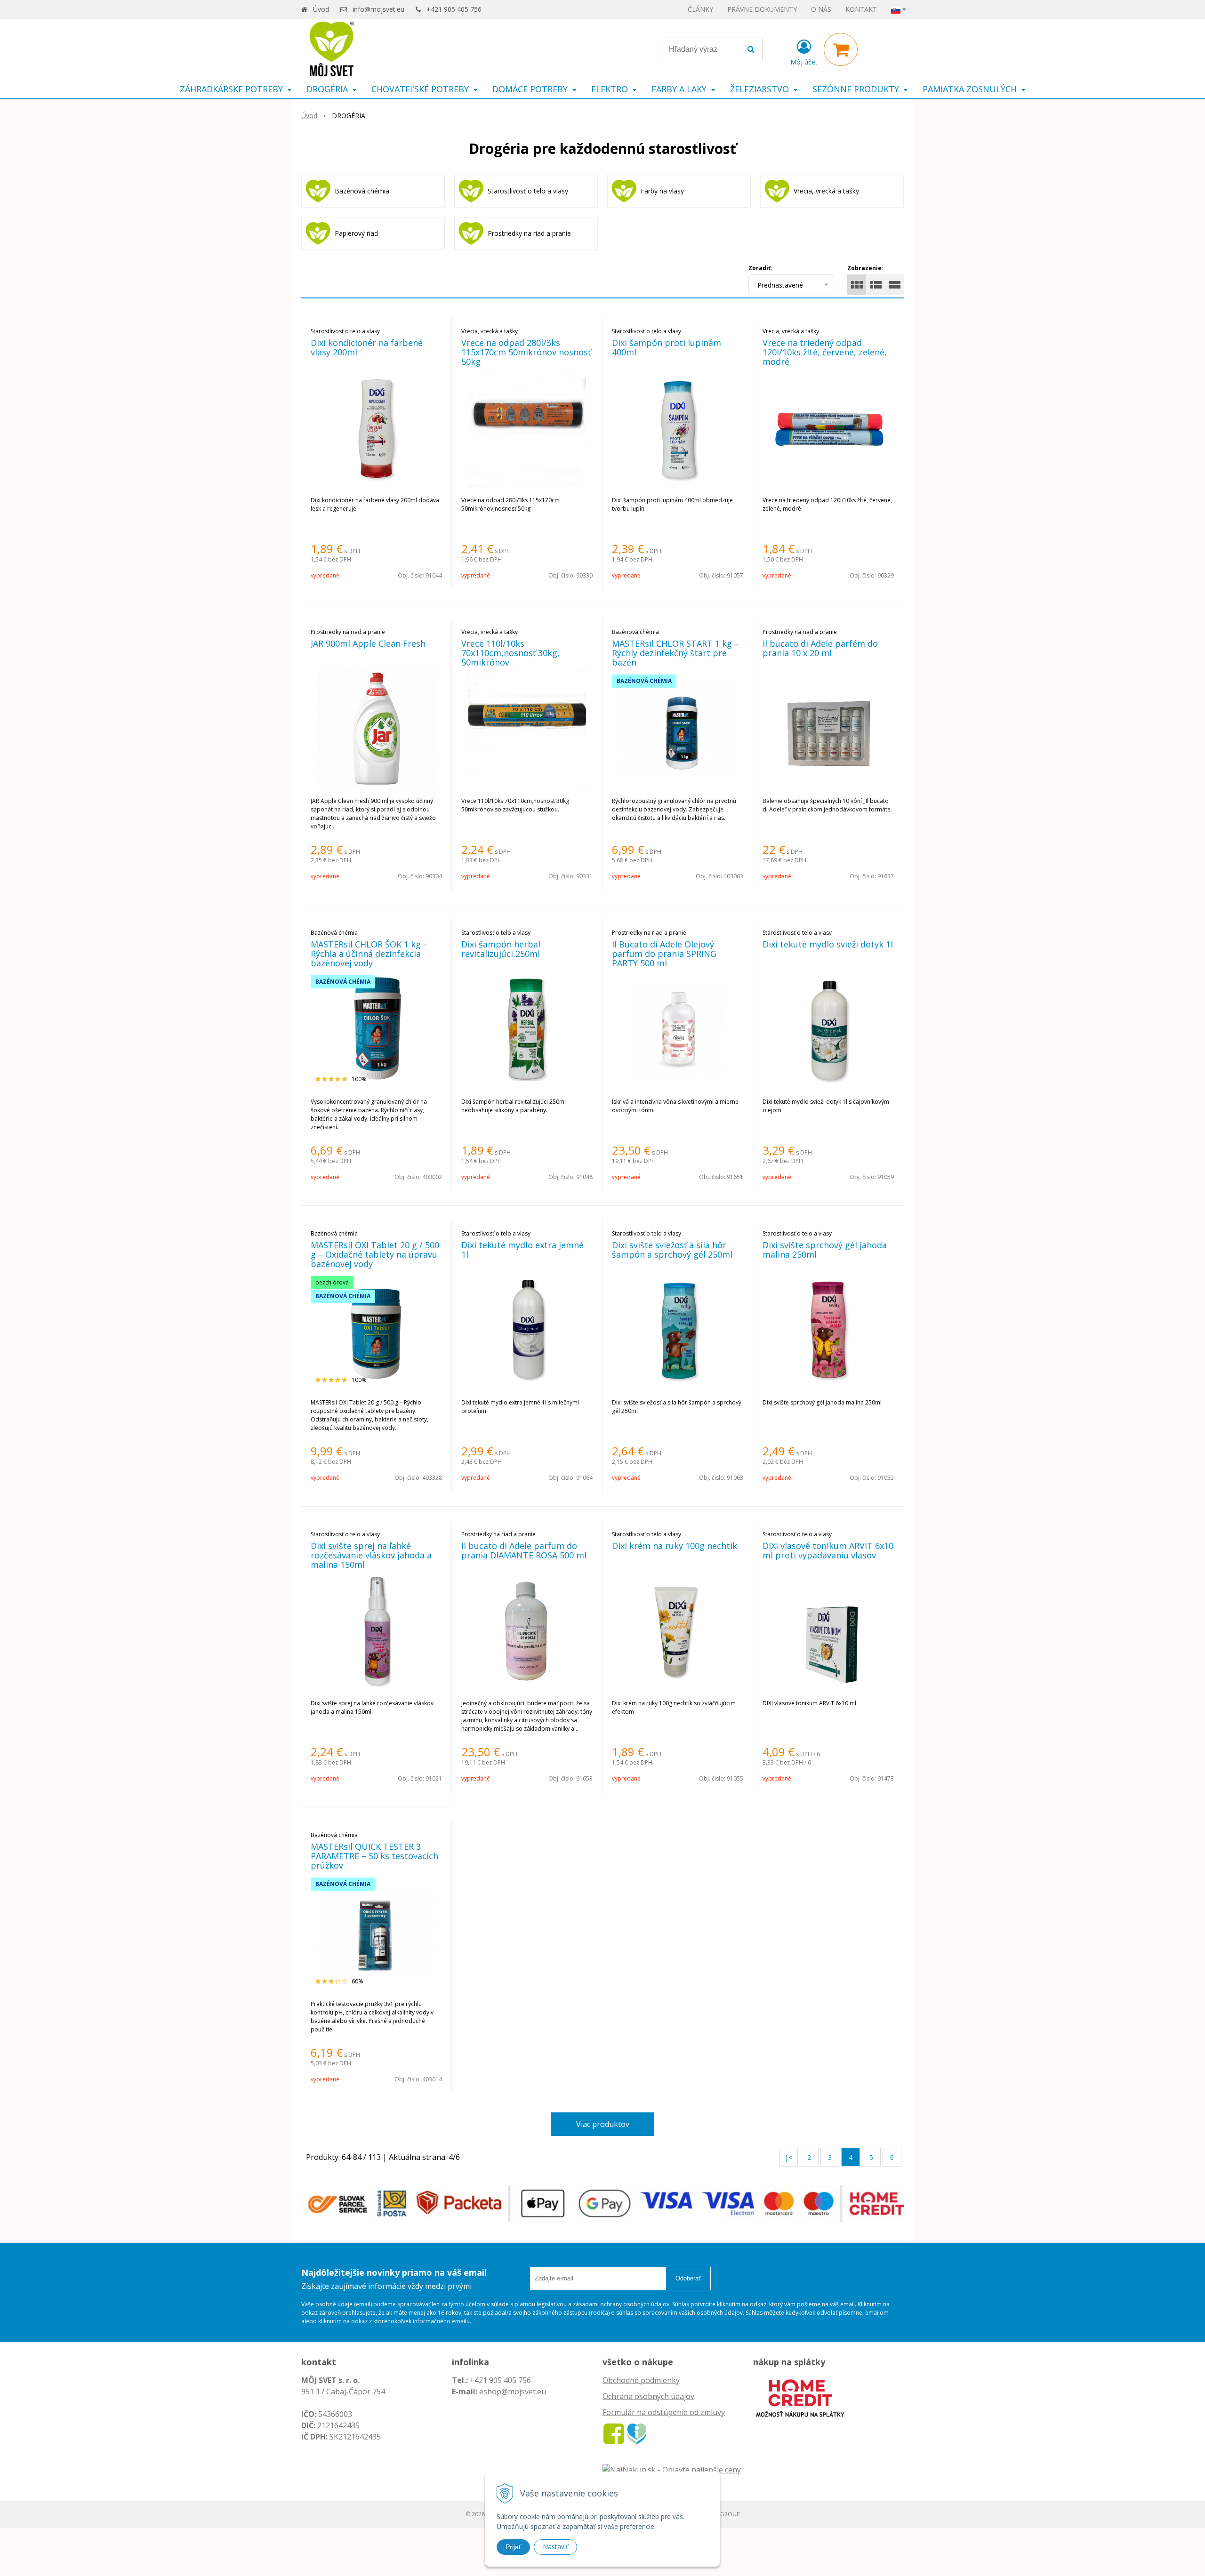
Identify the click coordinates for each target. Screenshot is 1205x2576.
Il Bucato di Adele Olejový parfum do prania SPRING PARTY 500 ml (664, 954)
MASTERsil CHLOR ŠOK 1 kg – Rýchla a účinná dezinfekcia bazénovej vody (369, 954)
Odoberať (688, 2278)
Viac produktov (603, 2124)
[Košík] (841, 49)
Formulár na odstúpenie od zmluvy (664, 2412)
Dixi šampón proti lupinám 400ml (667, 347)
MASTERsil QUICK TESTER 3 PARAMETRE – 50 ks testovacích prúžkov (374, 1856)
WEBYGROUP (723, 2514)
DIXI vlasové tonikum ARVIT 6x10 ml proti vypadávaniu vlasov (828, 1550)
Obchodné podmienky (641, 2380)
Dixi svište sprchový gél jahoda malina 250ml (825, 1250)
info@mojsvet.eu (378, 9)
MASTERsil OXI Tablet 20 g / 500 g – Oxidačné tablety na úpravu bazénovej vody (375, 1254)
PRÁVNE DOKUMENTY (762, 9)
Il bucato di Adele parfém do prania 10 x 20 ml (820, 648)
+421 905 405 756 (454, 9)
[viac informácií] (800, 2397)
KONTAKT (861, 9)
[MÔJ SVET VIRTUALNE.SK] (637, 2433)
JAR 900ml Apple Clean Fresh (368, 643)
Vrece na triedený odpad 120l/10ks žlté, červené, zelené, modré (825, 352)
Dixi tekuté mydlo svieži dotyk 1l (828, 944)
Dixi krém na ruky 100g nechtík (675, 1546)
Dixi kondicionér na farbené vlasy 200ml (367, 347)
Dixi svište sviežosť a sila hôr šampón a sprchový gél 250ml (672, 1250)
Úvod (321, 9)
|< (788, 2157)
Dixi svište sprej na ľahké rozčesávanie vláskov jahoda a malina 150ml (371, 1555)
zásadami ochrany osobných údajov (621, 2304)
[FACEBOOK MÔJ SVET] (614, 2433)
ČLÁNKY (700, 9)
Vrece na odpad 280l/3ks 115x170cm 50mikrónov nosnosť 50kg (526, 352)
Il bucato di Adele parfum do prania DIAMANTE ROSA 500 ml (524, 1550)
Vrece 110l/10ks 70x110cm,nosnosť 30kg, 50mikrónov (510, 653)
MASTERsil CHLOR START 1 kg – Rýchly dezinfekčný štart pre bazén (675, 653)
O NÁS (821, 9)
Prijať (513, 2547)
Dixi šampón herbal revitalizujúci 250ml (501, 949)
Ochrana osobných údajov (648, 2396)
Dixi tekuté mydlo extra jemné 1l (522, 1250)
